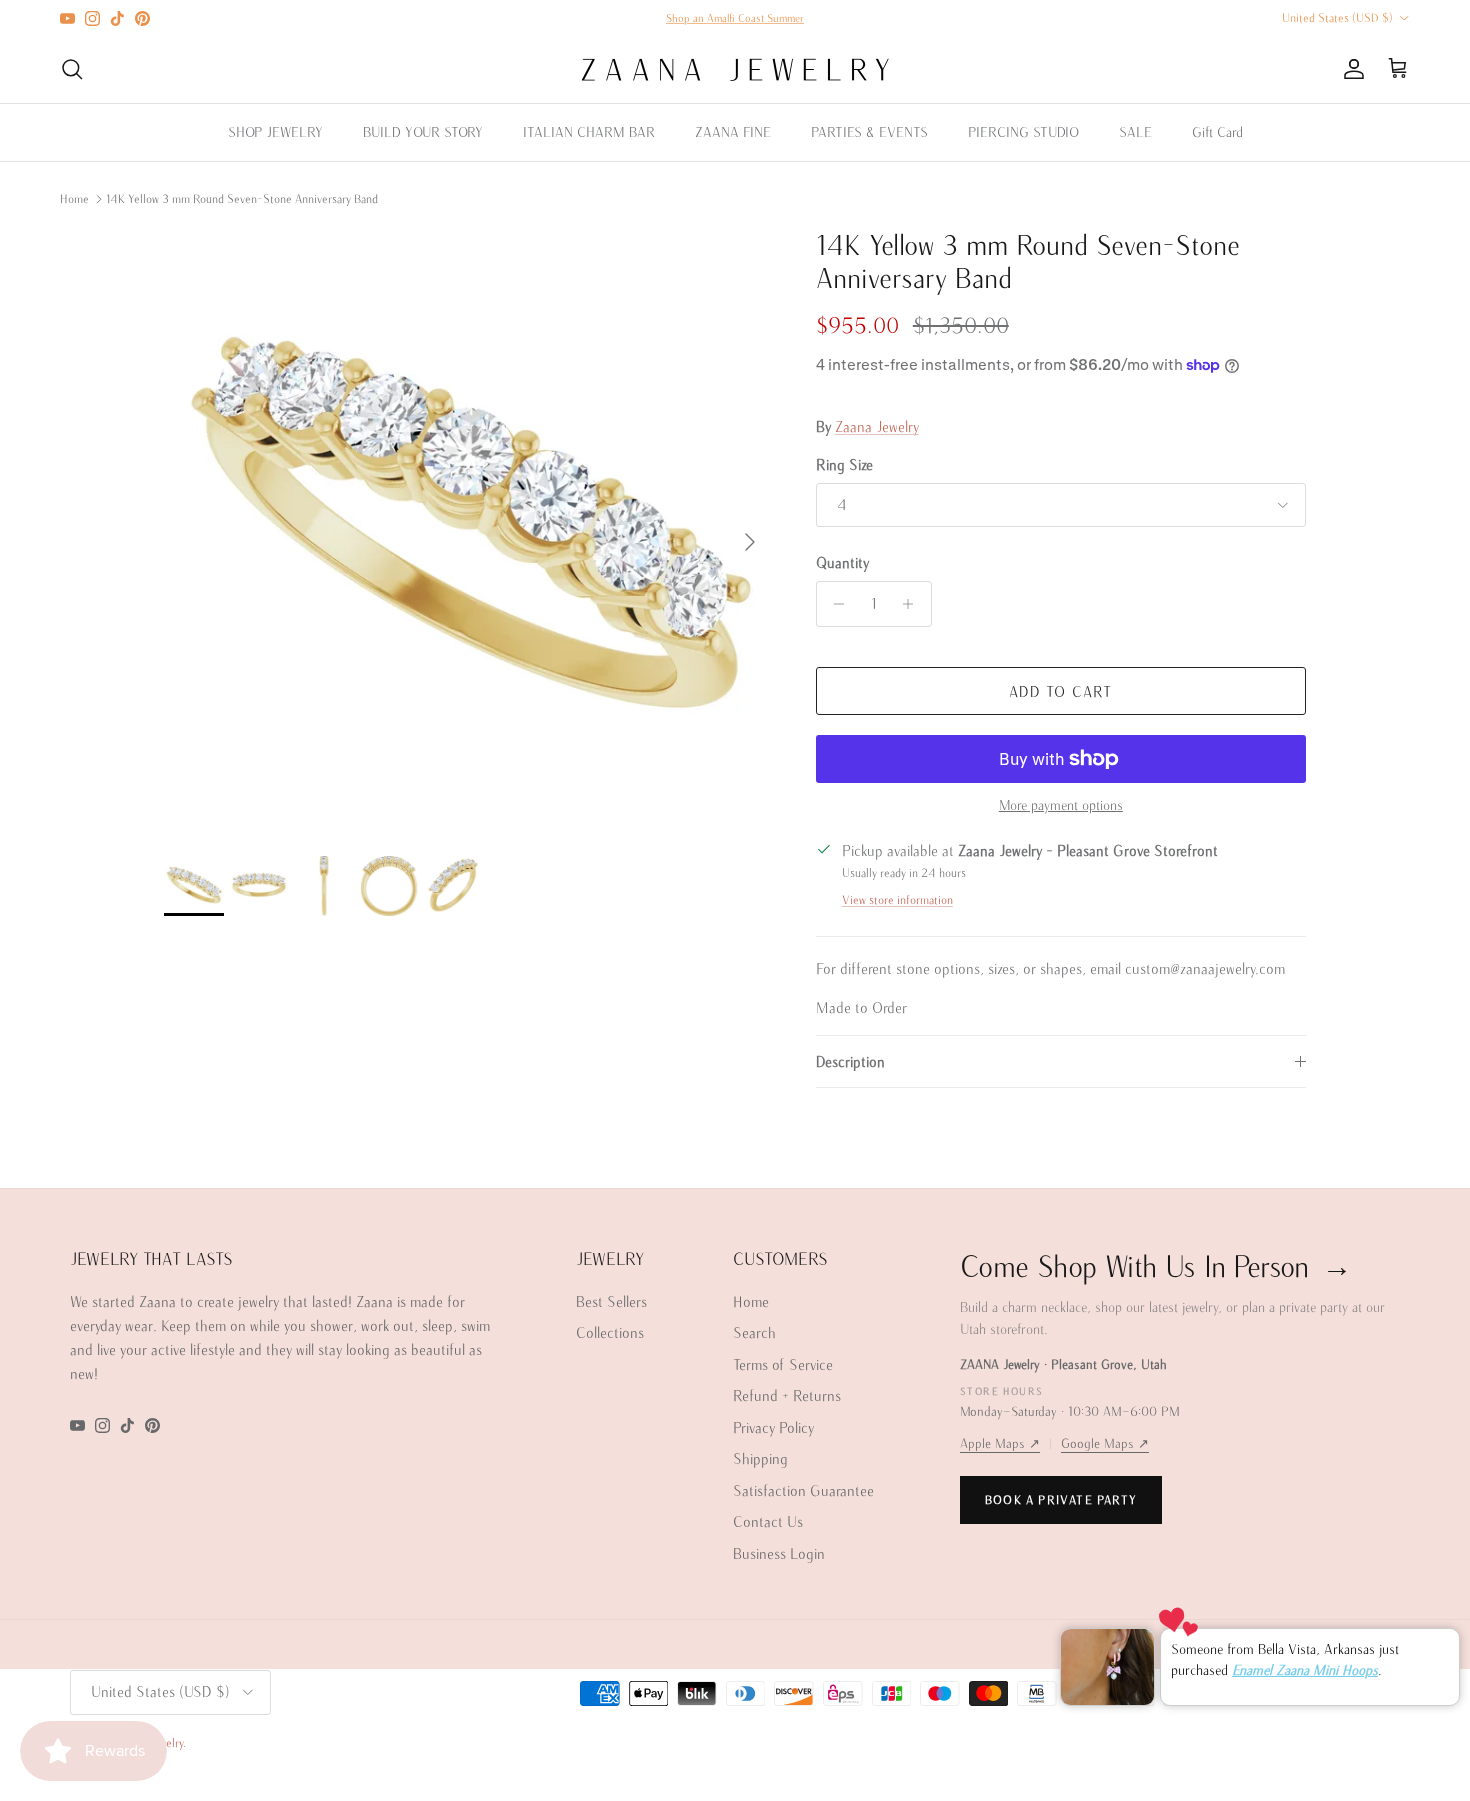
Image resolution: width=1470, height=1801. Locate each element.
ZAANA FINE (733, 132)
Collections (610, 1332)
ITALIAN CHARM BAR (589, 132)
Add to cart (1060, 691)
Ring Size (844, 464)
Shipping (760, 1458)
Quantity (842, 562)
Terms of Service (783, 1364)
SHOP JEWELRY (275, 132)
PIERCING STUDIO (1023, 132)
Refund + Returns (787, 1395)
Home (74, 198)
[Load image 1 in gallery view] (468, 532)
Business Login (779, 1553)
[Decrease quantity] (834, 604)
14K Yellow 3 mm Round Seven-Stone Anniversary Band (242, 198)
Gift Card (1217, 132)
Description (850, 1061)
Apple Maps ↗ (1000, 1443)
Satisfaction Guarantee (803, 1490)
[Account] (1350, 69)
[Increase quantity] (913, 604)
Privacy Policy (773, 1427)
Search (754, 1332)
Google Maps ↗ (1105, 1443)
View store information (897, 899)
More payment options (1061, 805)
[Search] (72, 69)
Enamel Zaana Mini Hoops (1305, 1669)
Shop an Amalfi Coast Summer (735, 18)
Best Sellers (611, 1301)
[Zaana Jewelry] (735, 69)
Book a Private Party (1061, 1499)
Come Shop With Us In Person (1156, 1265)
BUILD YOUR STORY (423, 132)
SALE (1135, 132)
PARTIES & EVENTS (869, 132)
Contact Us (768, 1521)
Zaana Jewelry (877, 426)
